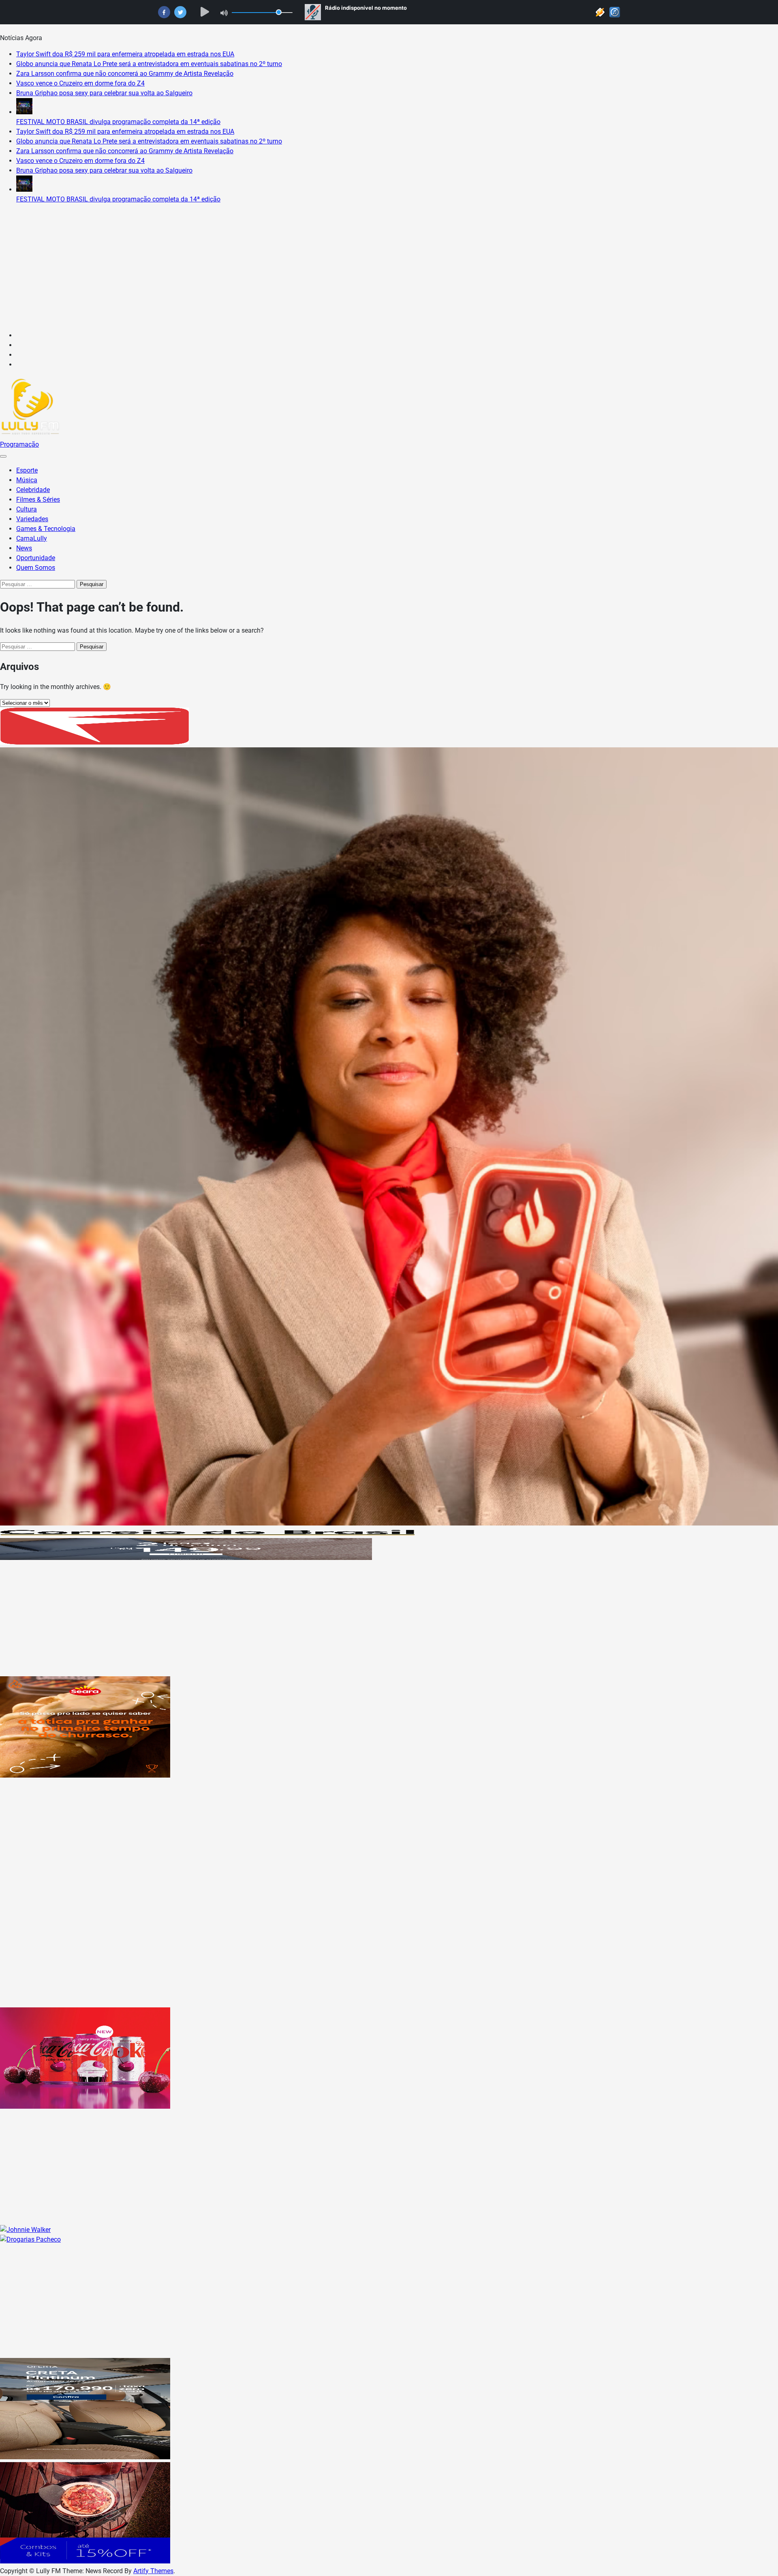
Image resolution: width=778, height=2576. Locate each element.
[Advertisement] (389, 267)
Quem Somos (36, 568)
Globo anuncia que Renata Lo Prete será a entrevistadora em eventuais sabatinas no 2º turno (149, 64)
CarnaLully (32, 538)
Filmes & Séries (38, 500)
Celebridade (33, 490)
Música (27, 480)
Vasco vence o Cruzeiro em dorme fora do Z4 (80, 83)
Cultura (27, 509)
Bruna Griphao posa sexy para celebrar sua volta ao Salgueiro (104, 93)
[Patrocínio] (85, 1775)
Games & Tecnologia (46, 529)
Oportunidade (36, 558)
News (24, 548)
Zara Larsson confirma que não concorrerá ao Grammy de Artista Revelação (125, 74)
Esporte (27, 470)
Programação (19, 444)
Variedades (32, 519)
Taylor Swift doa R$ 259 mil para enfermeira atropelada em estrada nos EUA (125, 54)
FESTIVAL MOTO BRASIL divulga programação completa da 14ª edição (118, 122)
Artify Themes (153, 2571)
